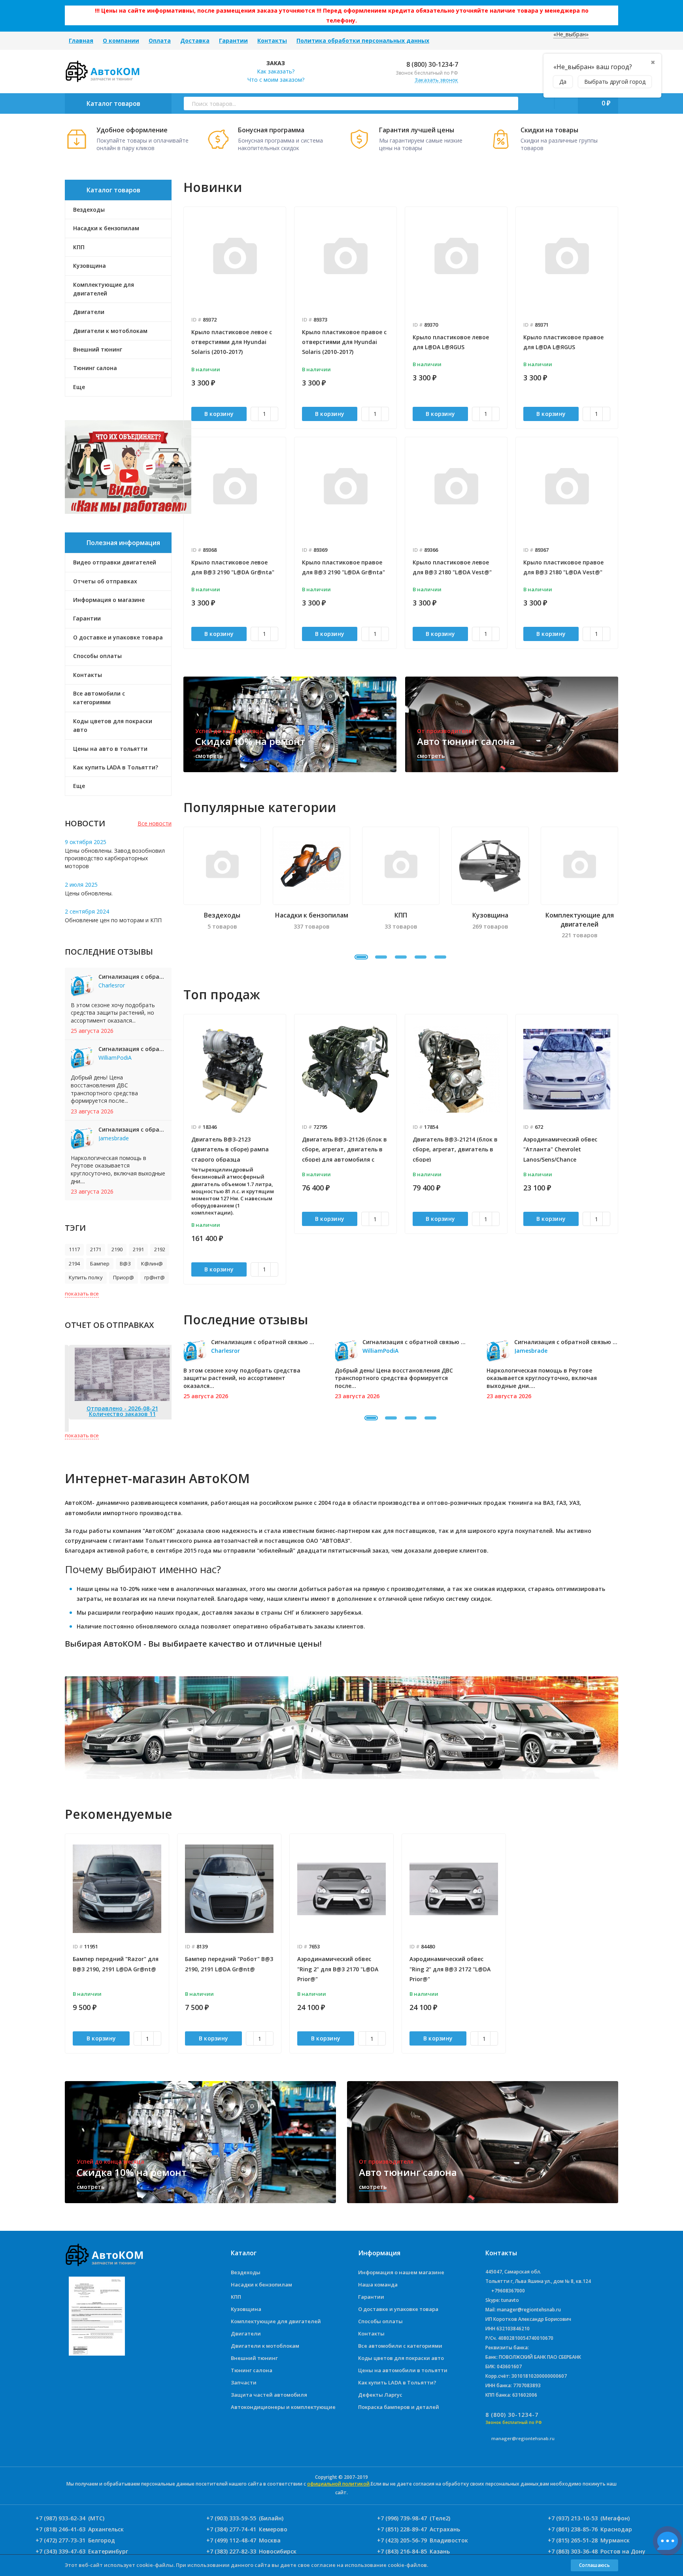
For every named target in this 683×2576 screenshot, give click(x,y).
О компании (121, 40)
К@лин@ (152, 1264)
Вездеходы (246, 2272)
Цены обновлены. (89, 893)
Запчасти (244, 2382)
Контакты (272, 40)
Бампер (100, 1264)
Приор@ (124, 1277)
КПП (236, 2297)
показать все (82, 1294)
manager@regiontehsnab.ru (523, 2438)
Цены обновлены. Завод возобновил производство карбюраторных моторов (115, 858)
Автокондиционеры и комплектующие (283, 2407)
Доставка (195, 40)
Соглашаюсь (594, 2565)
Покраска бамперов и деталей (399, 2407)
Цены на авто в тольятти (110, 749)
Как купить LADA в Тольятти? (116, 767)
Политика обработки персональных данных (363, 40)
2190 (117, 1249)
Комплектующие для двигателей (276, 2321)
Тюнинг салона (252, 2370)
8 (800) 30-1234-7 (431, 64)
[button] (361, 957)
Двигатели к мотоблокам (265, 2346)
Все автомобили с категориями (99, 698)
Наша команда (378, 2285)
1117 (74, 1249)
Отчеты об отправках (105, 581)
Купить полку (86, 1277)
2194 (74, 1264)
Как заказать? (276, 71)
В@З (125, 1264)
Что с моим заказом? (276, 80)
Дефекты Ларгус (380, 2395)
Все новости (155, 823)
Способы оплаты (97, 656)
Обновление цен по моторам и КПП (113, 920)
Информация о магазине (109, 600)
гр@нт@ (155, 1277)
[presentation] (183, 1149)
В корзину (219, 414)
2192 (160, 1249)
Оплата (160, 40)
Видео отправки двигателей (115, 562)
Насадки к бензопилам (261, 2285)
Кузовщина (246, 2309)
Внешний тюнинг (254, 2358)
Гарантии (233, 40)
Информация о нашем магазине (401, 2272)
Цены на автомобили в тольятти (403, 2370)
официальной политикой (338, 2484)
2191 (138, 1249)
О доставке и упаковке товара (118, 637)
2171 (96, 1249)
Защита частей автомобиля (269, 2395)
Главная (81, 40)
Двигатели (246, 2333)
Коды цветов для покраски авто (113, 725)
